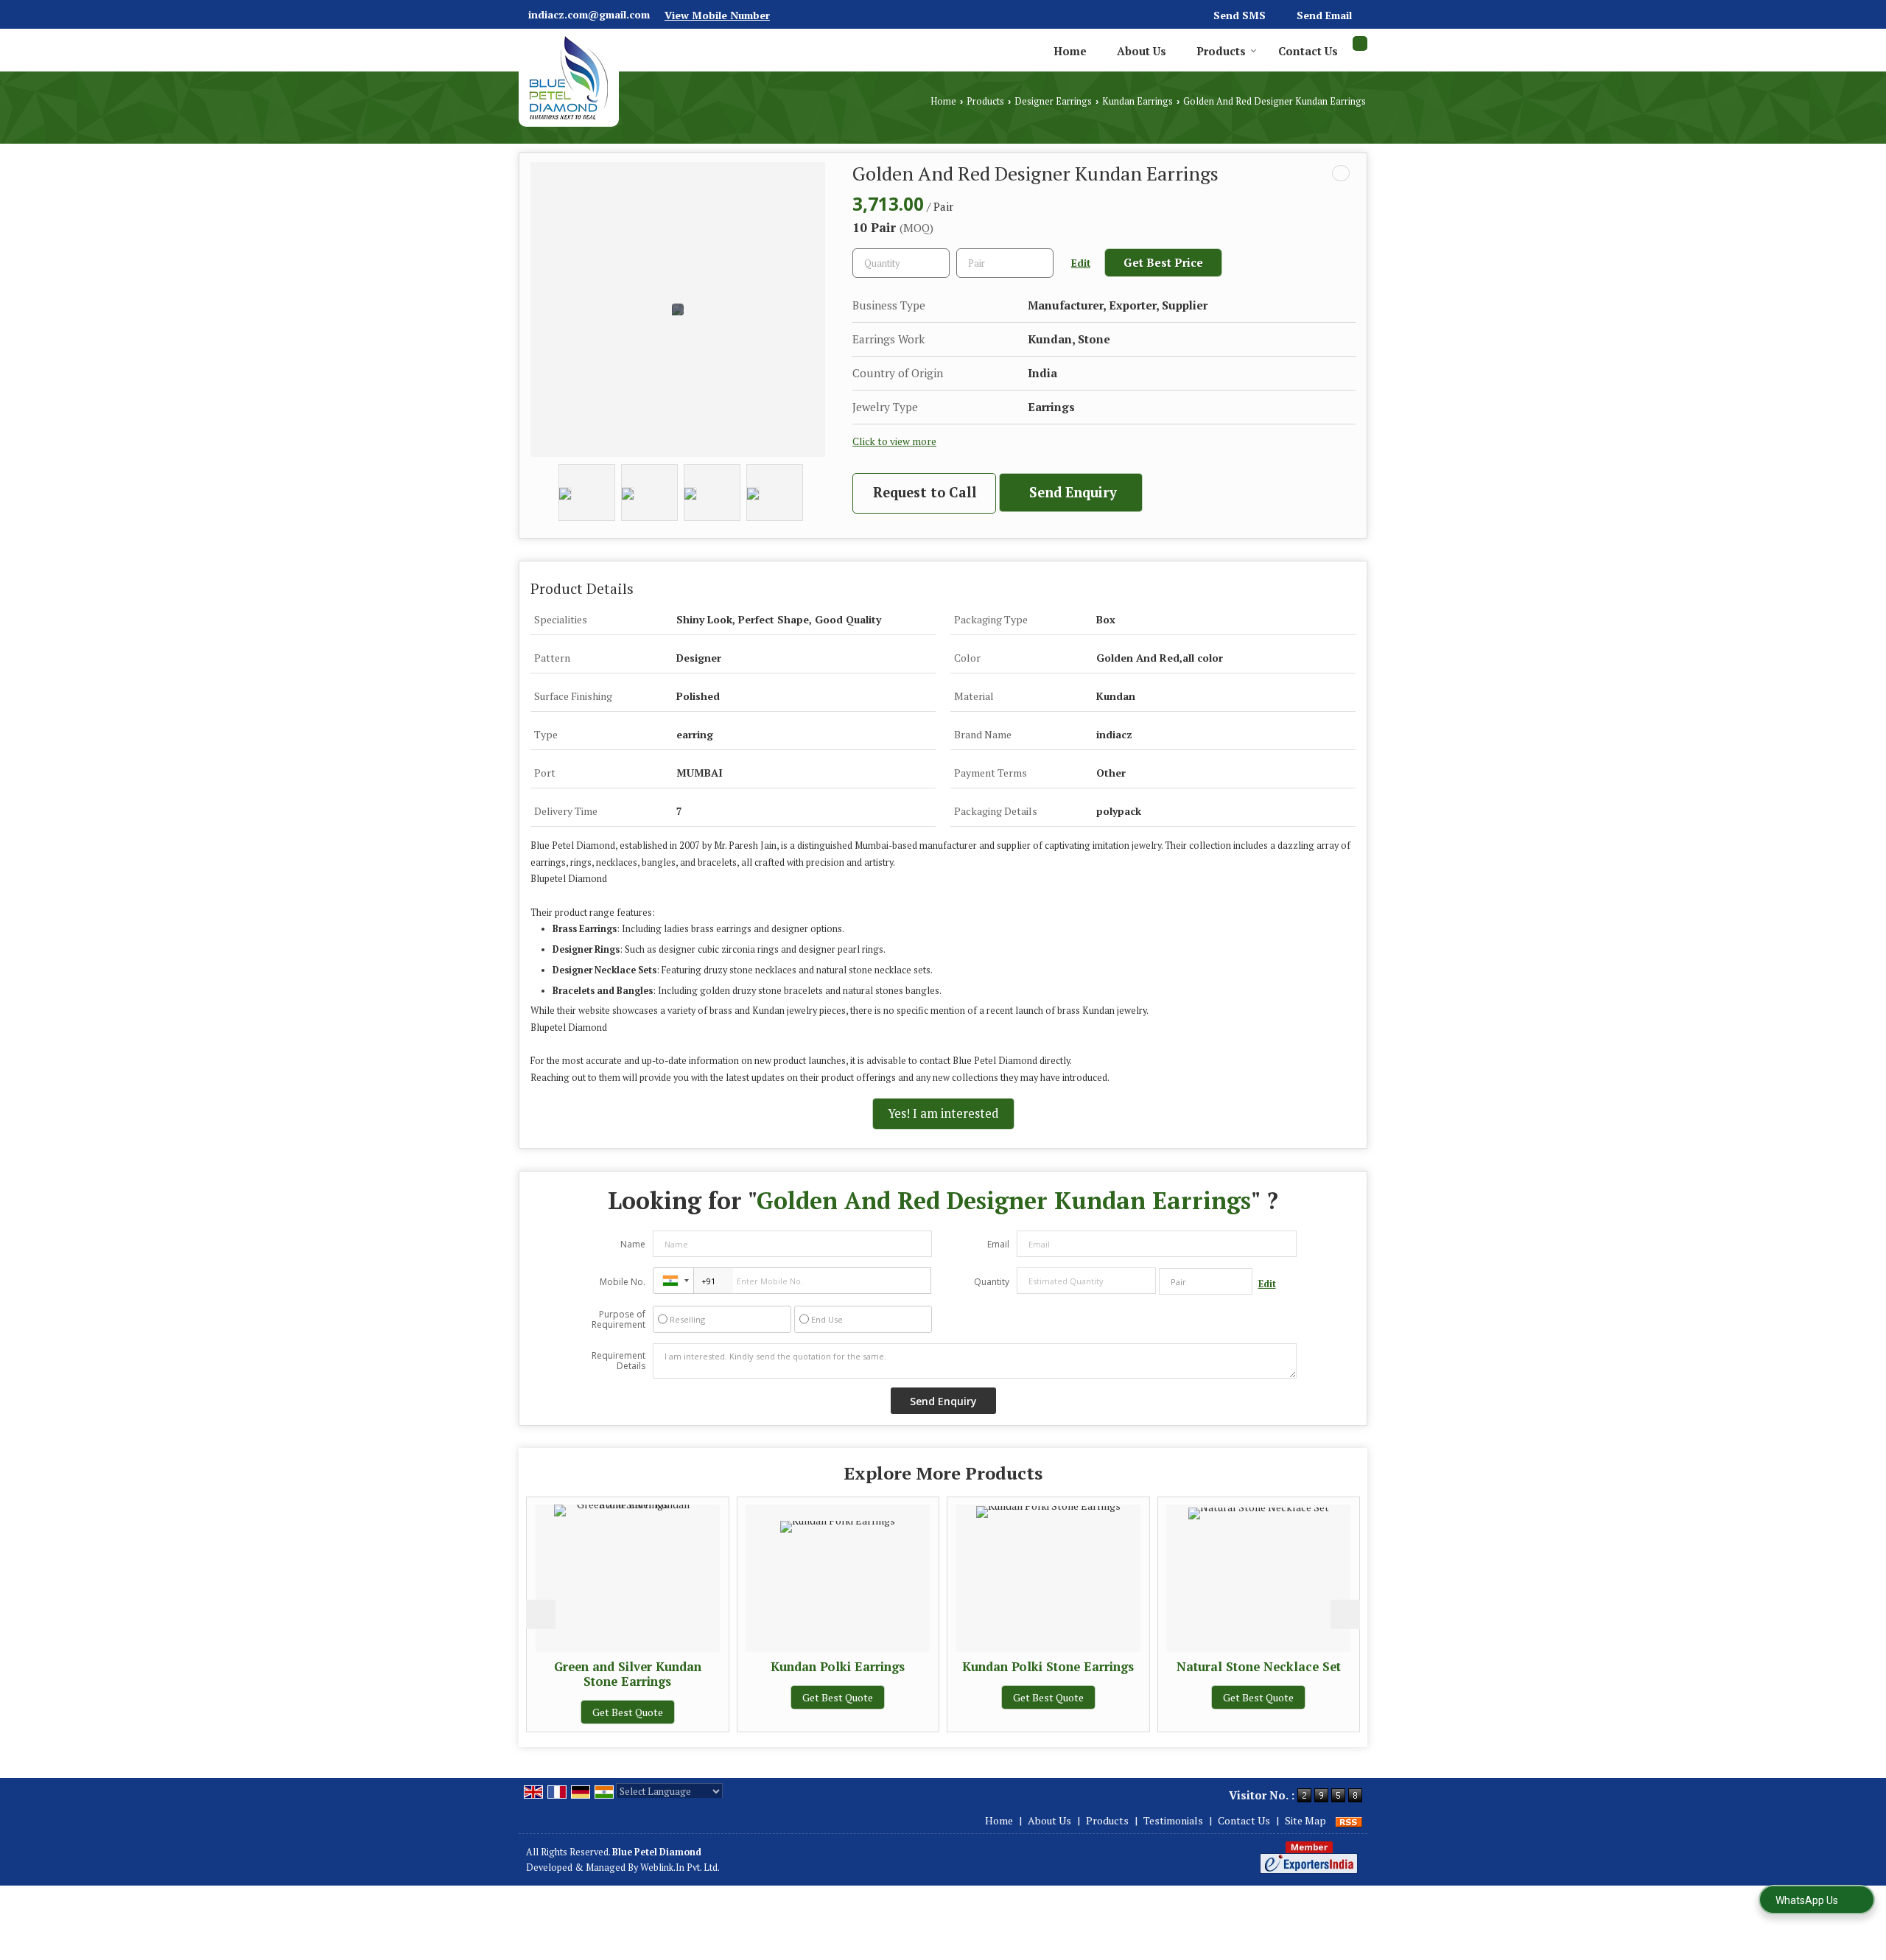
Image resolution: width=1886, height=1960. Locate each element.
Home (1070, 51)
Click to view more (894, 441)
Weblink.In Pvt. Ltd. (680, 1868)
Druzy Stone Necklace (1306, 1667)
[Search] (1360, 43)
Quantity (992, 1282)
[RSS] (1349, 1820)
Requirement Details (618, 1361)
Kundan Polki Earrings (675, 1667)
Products (1221, 51)
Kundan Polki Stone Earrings (885, 1667)
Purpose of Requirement (618, 1320)
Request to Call (925, 492)
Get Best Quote (675, 1697)
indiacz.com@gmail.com (589, 14)
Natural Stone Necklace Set (1095, 1667)
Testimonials (1173, 1820)
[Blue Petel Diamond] (569, 78)
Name (633, 1244)
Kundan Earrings (1137, 101)
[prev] (541, 1614)
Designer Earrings (1053, 101)
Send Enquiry (1073, 492)
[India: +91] (673, 1281)
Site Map (1305, 1820)
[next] (1345, 1614)
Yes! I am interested (943, 1113)
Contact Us (1308, 51)
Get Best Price (1163, 262)
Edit (1081, 263)
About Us (1142, 51)
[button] (717, 15)
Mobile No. (623, 1282)
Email (998, 1244)
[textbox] (1005, 263)
